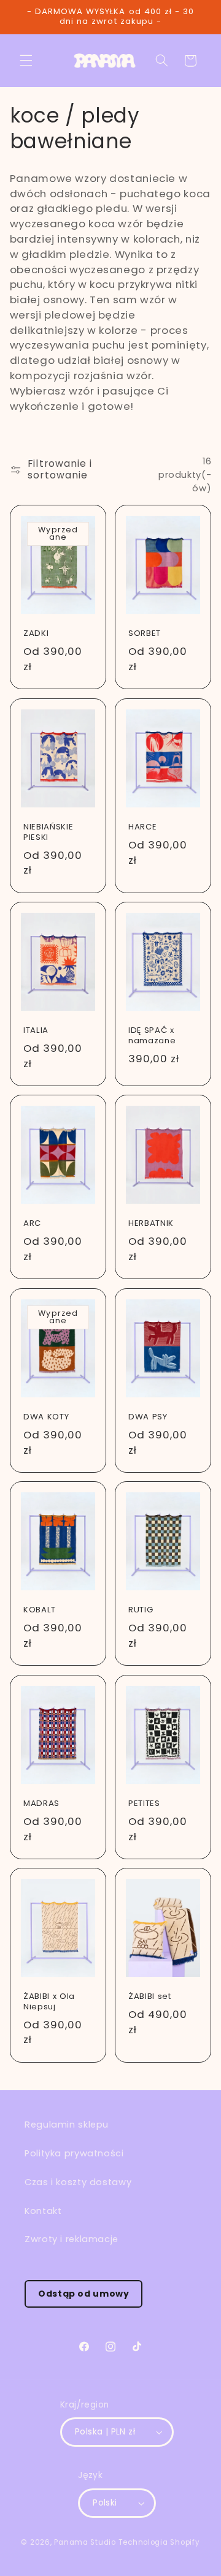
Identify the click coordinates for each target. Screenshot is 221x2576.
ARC (32, 1224)
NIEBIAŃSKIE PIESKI (48, 833)
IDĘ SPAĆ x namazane (152, 1036)
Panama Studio (85, 2542)
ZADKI (36, 634)
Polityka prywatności (74, 2153)
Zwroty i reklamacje (72, 2239)
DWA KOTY (46, 1417)
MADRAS (41, 1804)
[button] (26, 61)
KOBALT (40, 1611)
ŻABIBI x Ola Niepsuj (49, 2002)
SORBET (145, 634)
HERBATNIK (151, 1224)
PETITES (144, 1804)
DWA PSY (148, 1417)
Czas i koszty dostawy (78, 2182)
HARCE (142, 827)
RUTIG (141, 1611)
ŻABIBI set (150, 1997)
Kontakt (43, 2211)
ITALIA (36, 1031)
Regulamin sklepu (67, 2125)
